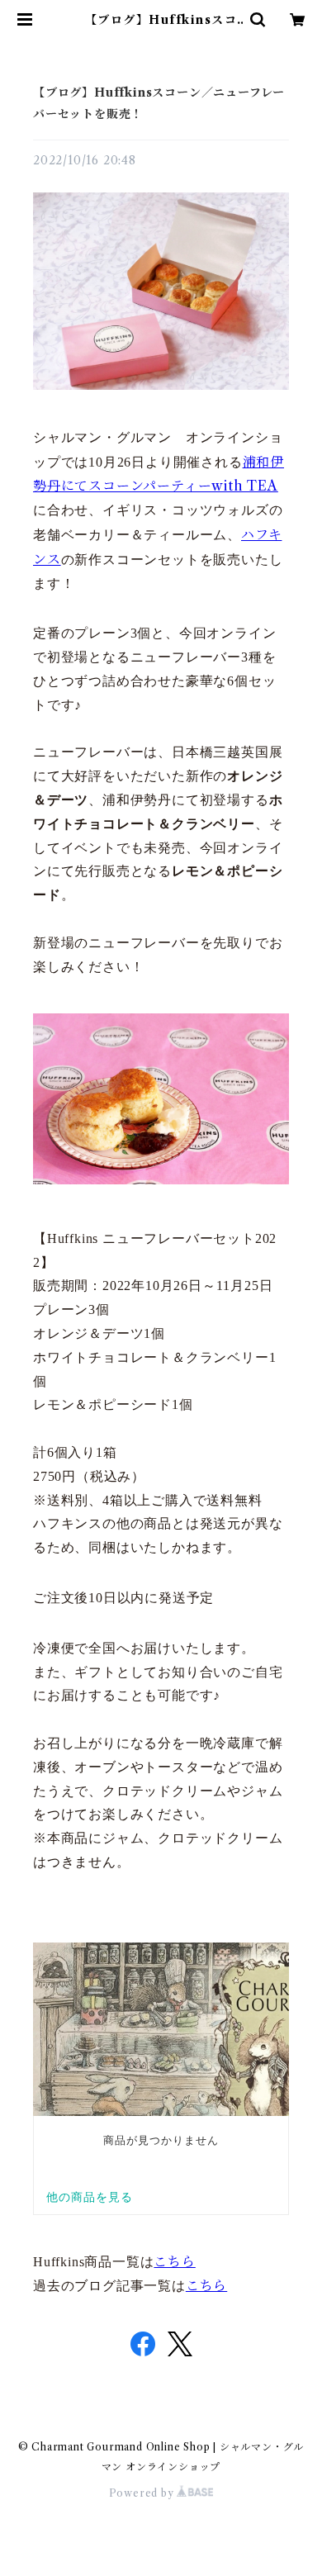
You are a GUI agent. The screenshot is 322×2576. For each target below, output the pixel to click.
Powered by (143, 2493)
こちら (174, 2261)
